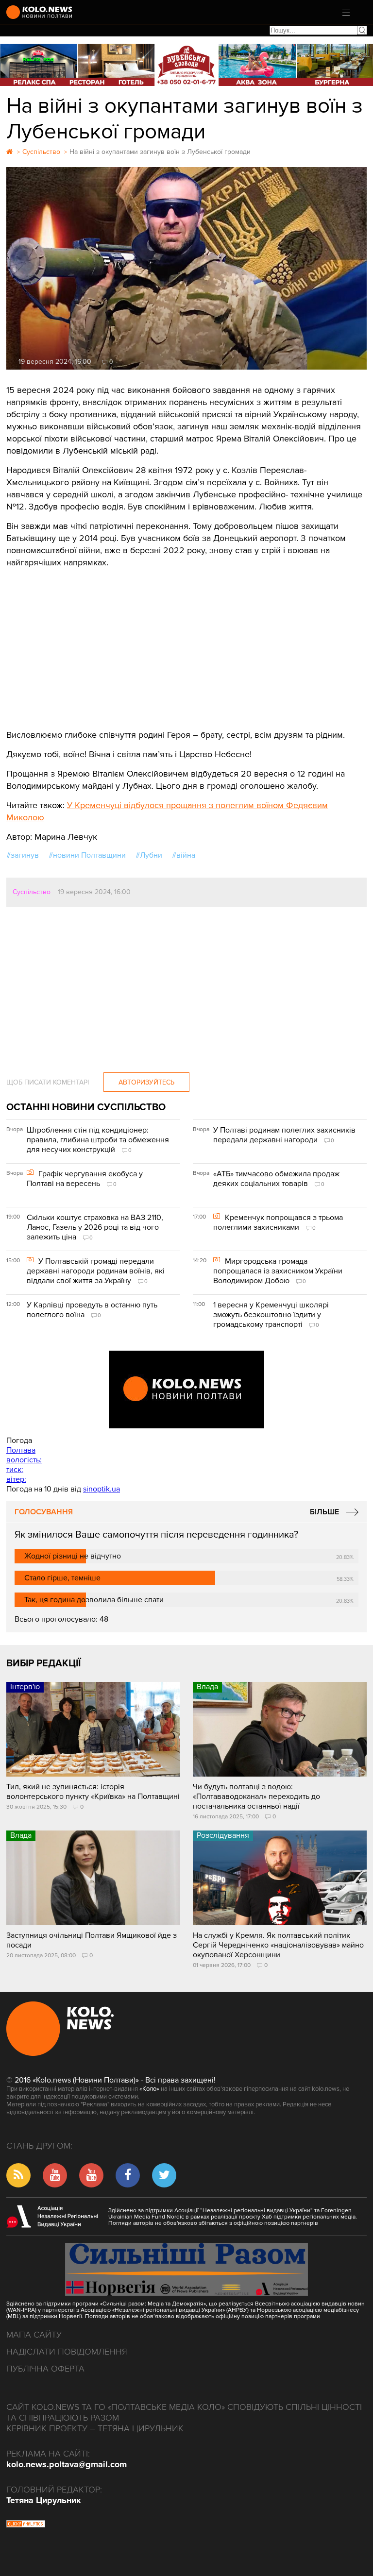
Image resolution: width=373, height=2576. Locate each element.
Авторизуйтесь (146, 1082)
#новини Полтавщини (87, 855)
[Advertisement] (186, 642)
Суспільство (32, 892)
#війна (184, 855)
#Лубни (149, 855)
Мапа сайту (34, 2335)
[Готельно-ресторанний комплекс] (186, 65)
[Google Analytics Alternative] (26, 2525)
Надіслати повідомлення (67, 2352)
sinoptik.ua (102, 1489)
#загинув (23, 855)
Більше (324, 1512)
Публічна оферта (45, 2369)
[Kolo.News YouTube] (186, 1390)
